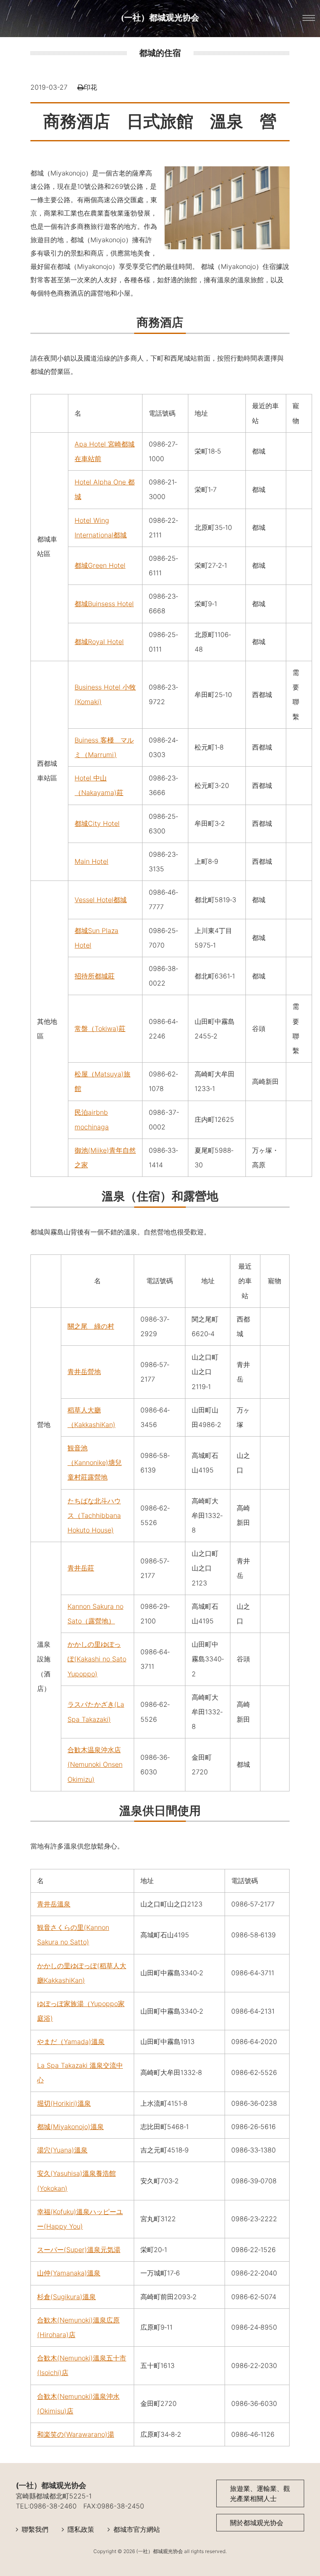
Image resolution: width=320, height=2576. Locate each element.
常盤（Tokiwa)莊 (100, 1028)
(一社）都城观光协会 (160, 18)
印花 (90, 87)
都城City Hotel (97, 823)
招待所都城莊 (95, 976)
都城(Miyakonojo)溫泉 (70, 2127)
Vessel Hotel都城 (101, 900)
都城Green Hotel (100, 565)
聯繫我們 (35, 2529)
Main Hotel (91, 861)
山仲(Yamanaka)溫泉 (69, 2273)
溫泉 (98, 2042)
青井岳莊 (81, 1568)
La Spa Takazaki (63, 2065)
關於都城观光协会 (257, 2523)
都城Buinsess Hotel (104, 604)
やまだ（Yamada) (64, 2042)
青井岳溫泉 (54, 1904)
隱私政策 (81, 2529)
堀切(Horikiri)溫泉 (64, 2103)
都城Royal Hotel (99, 642)
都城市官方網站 (137, 2529)
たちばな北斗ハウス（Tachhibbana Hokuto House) (94, 1515)
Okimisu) (53, 2411)
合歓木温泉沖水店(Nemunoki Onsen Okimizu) (95, 1764)
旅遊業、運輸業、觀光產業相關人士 (260, 2493)
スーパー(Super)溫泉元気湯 (79, 2250)
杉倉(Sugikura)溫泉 (66, 2297)
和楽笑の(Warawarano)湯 (76, 2434)
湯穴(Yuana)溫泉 (62, 2150)
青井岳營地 (84, 1372)
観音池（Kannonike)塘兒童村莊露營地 (95, 1462)
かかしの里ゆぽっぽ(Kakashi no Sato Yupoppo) (97, 1659)
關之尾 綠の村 (91, 1326)
